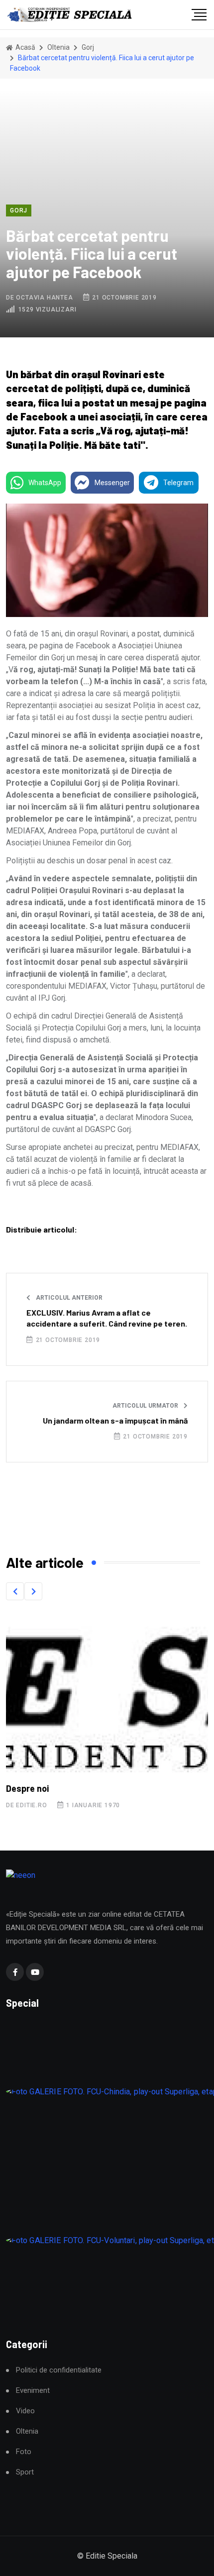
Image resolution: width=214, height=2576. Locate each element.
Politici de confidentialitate (59, 2370)
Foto (24, 2452)
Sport (25, 2472)
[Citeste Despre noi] (107, 1694)
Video (25, 2411)
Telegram (178, 483)
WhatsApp (45, 483)
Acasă (25, 47)
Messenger (112, 483)
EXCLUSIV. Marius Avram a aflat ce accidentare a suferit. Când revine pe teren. (107, 1318)
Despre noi (27, 1788)
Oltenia (58, 47)
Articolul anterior (68, 1298)
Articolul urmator (146, 1406)
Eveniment (33, 2391)
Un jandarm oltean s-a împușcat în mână (115, 1420)
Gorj (88, 47)
